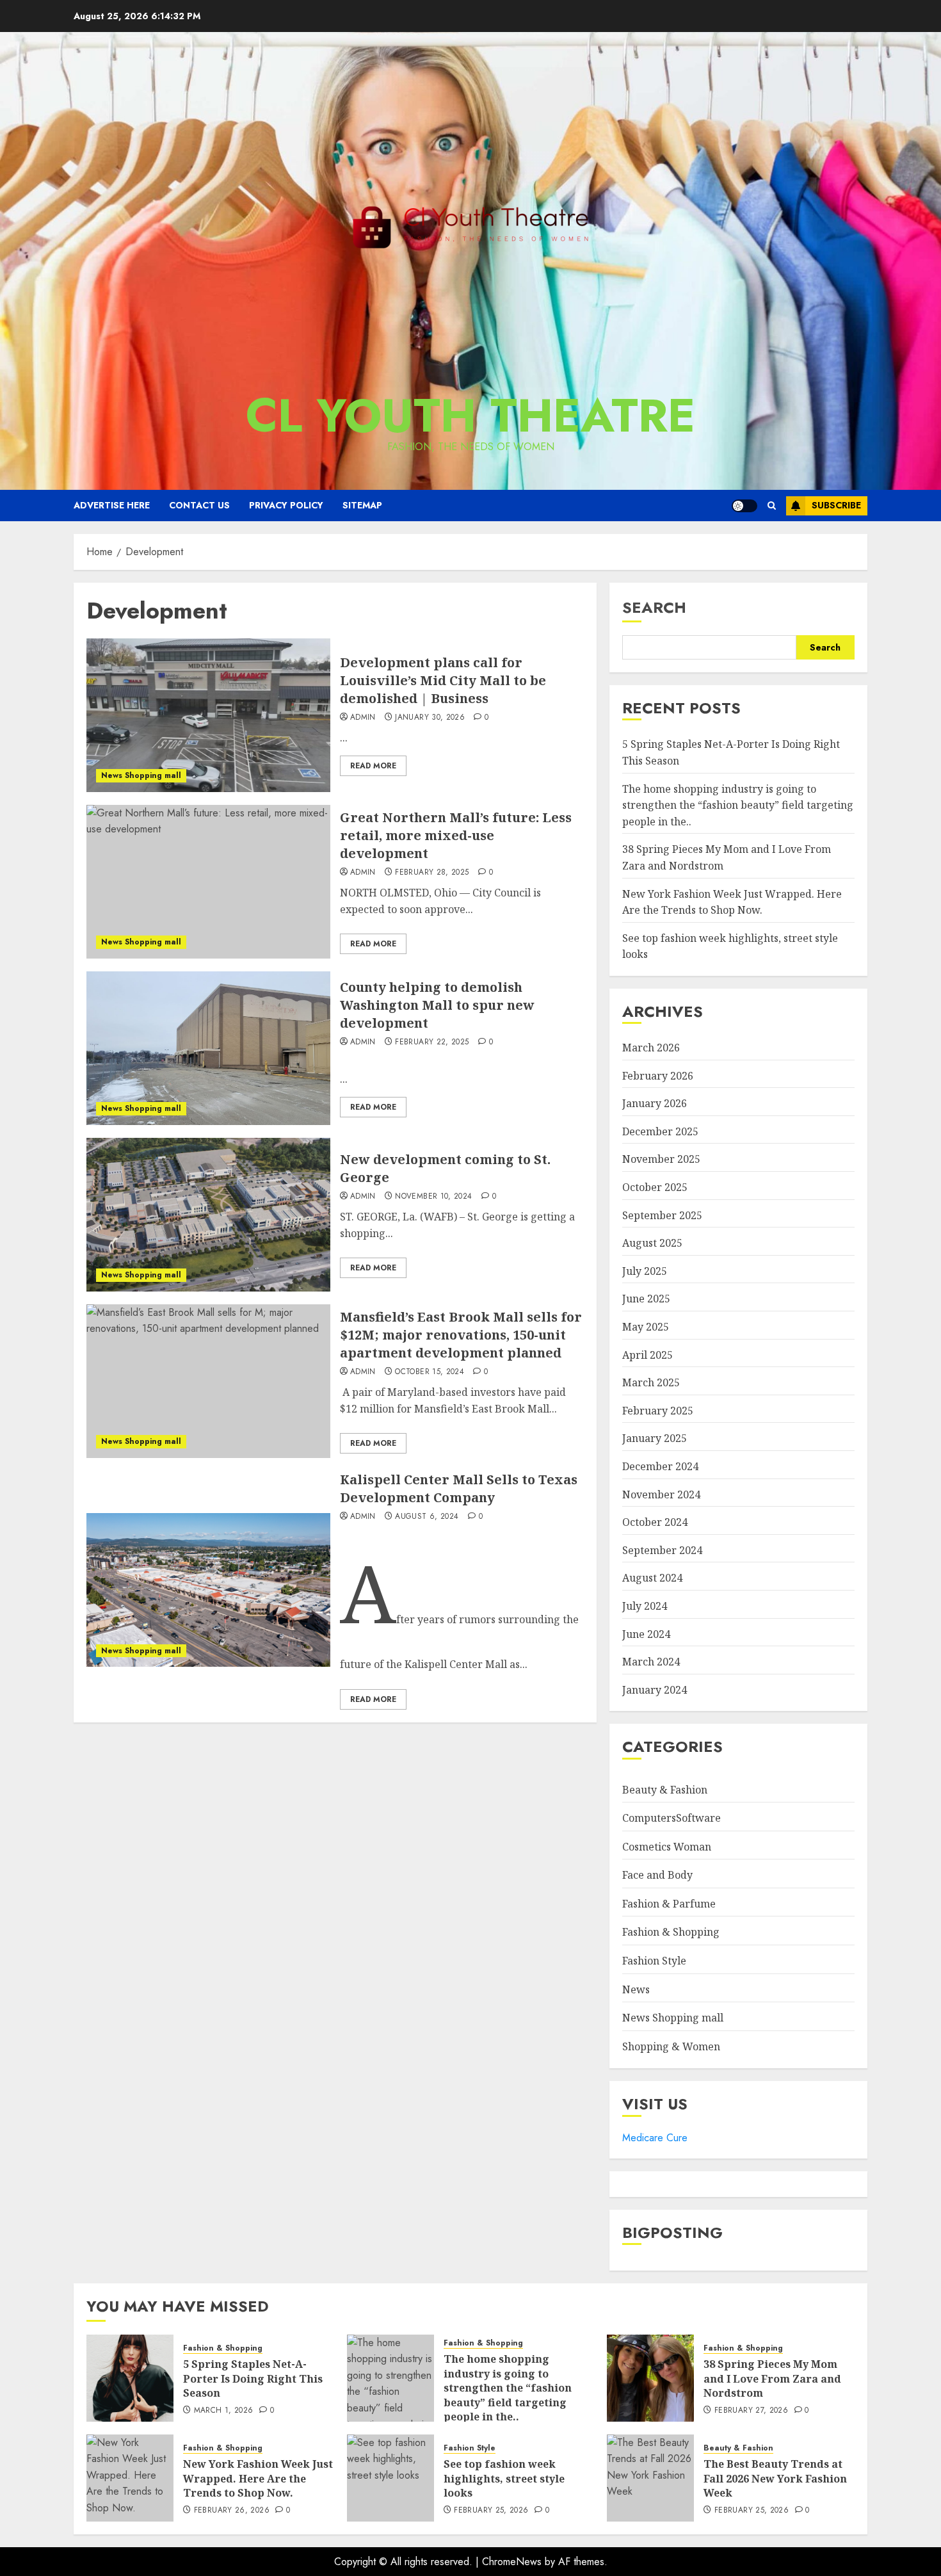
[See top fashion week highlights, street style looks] (390, 2478)
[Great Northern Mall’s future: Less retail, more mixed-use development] (208, 882)
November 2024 (661, 1495)
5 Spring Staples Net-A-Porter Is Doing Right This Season (253, 2378)
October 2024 (655, 1522)
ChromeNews (512, 2562)
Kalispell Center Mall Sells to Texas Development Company (459, 1488)
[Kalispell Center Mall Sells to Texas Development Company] (208, 1590)
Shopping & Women (671, 2046)
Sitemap (362, 505)
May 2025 (646, 1327)
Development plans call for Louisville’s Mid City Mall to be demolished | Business (443, 680)
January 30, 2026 (430, 718)
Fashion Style (654, 1961)
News (636, 1989)
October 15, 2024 (430, 1372)
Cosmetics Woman (667, 1847)
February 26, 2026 (232, 2511)
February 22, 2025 (432, 1042)
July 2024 (645, 1606)
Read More (373, 766)
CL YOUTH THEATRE (470, 416)
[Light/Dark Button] (744, 506)
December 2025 (660, 1131)
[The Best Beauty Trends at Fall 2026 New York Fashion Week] (650, 2478)
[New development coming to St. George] (208, 1215)
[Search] (772, 506)
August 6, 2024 (427, 1517)
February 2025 (658, 1411)
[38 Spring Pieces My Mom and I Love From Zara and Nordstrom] (650, 2378)
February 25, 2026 (491, 2511)
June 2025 (646, 1299)
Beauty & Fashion (665, 1790)
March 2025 (651, 1382)
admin (363, 718)
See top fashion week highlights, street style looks (504, 2478)
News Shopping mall (141, 775)
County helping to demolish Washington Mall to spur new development (437, 1005)
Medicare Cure (655, 2138)
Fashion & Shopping (671, 1932)
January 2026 (655, 1103)
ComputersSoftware (672, 1818)
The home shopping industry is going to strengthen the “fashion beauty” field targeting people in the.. (738, 805)
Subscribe (836, 505)
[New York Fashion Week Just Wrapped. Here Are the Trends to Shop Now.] (130, 2478)
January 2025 (655, 1438)
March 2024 (651, 1662)
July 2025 (645, 1271)
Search (654, 607)
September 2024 (662, 1550)
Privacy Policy (286, 505)
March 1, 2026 (224, 2411)
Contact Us (199, 505)
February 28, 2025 (432, 873)
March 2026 (651, 1048)
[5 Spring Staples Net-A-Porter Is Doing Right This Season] (130, 2378)
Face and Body (657, 1875)
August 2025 (652, 1243)
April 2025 (647, 1355)
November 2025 (661, 1159)
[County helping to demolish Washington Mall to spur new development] (208, 1048)
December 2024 (660, 1466)
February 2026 (658, 1076)
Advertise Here (112, 505)
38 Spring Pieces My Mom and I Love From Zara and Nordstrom (772, 2378)
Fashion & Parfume (669, 1904)
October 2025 (655, 1187)
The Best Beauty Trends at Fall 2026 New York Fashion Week (775, 2478)
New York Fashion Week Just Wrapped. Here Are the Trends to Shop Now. (258, 2478)
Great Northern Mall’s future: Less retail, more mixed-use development (456, 835)
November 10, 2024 (433, 1197)
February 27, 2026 (751, 2411)
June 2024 (646, 1634)
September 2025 (662, 1215)
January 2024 (655, 1690)
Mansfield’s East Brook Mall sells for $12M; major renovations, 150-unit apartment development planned (461, 1335)
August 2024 (652, 1578)
